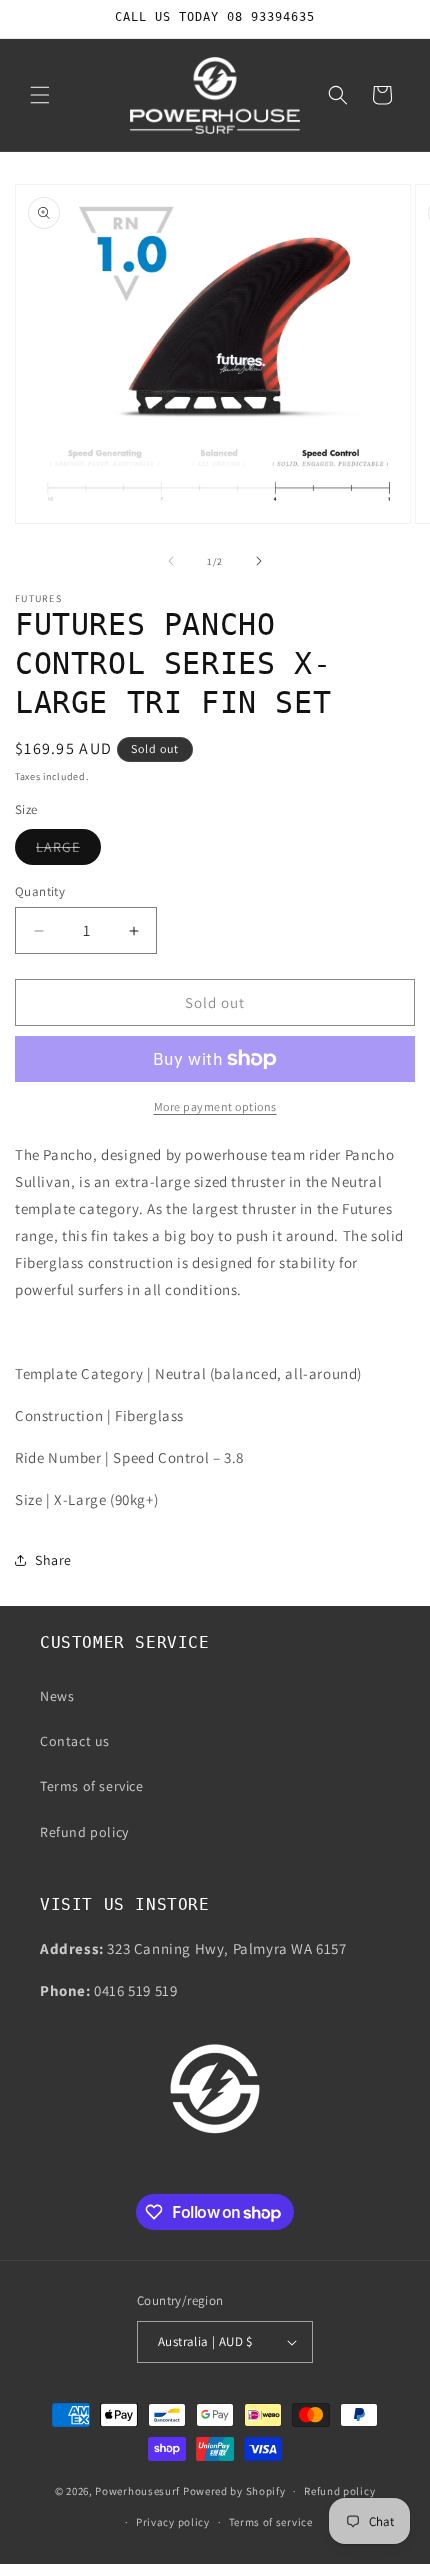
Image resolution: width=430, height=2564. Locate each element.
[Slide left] (171, 561)
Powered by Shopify (234, 2491)
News (57, 1696)
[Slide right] (259, 561)
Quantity (40, 891)
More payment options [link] (215, 1106)
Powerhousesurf (137, 2491)
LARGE (68, 851)
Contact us (75, 1741)
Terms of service (92, 1786)
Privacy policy (173, 2522)
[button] (40, 95)
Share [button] (53, 1560)
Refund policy (84, 1832)
